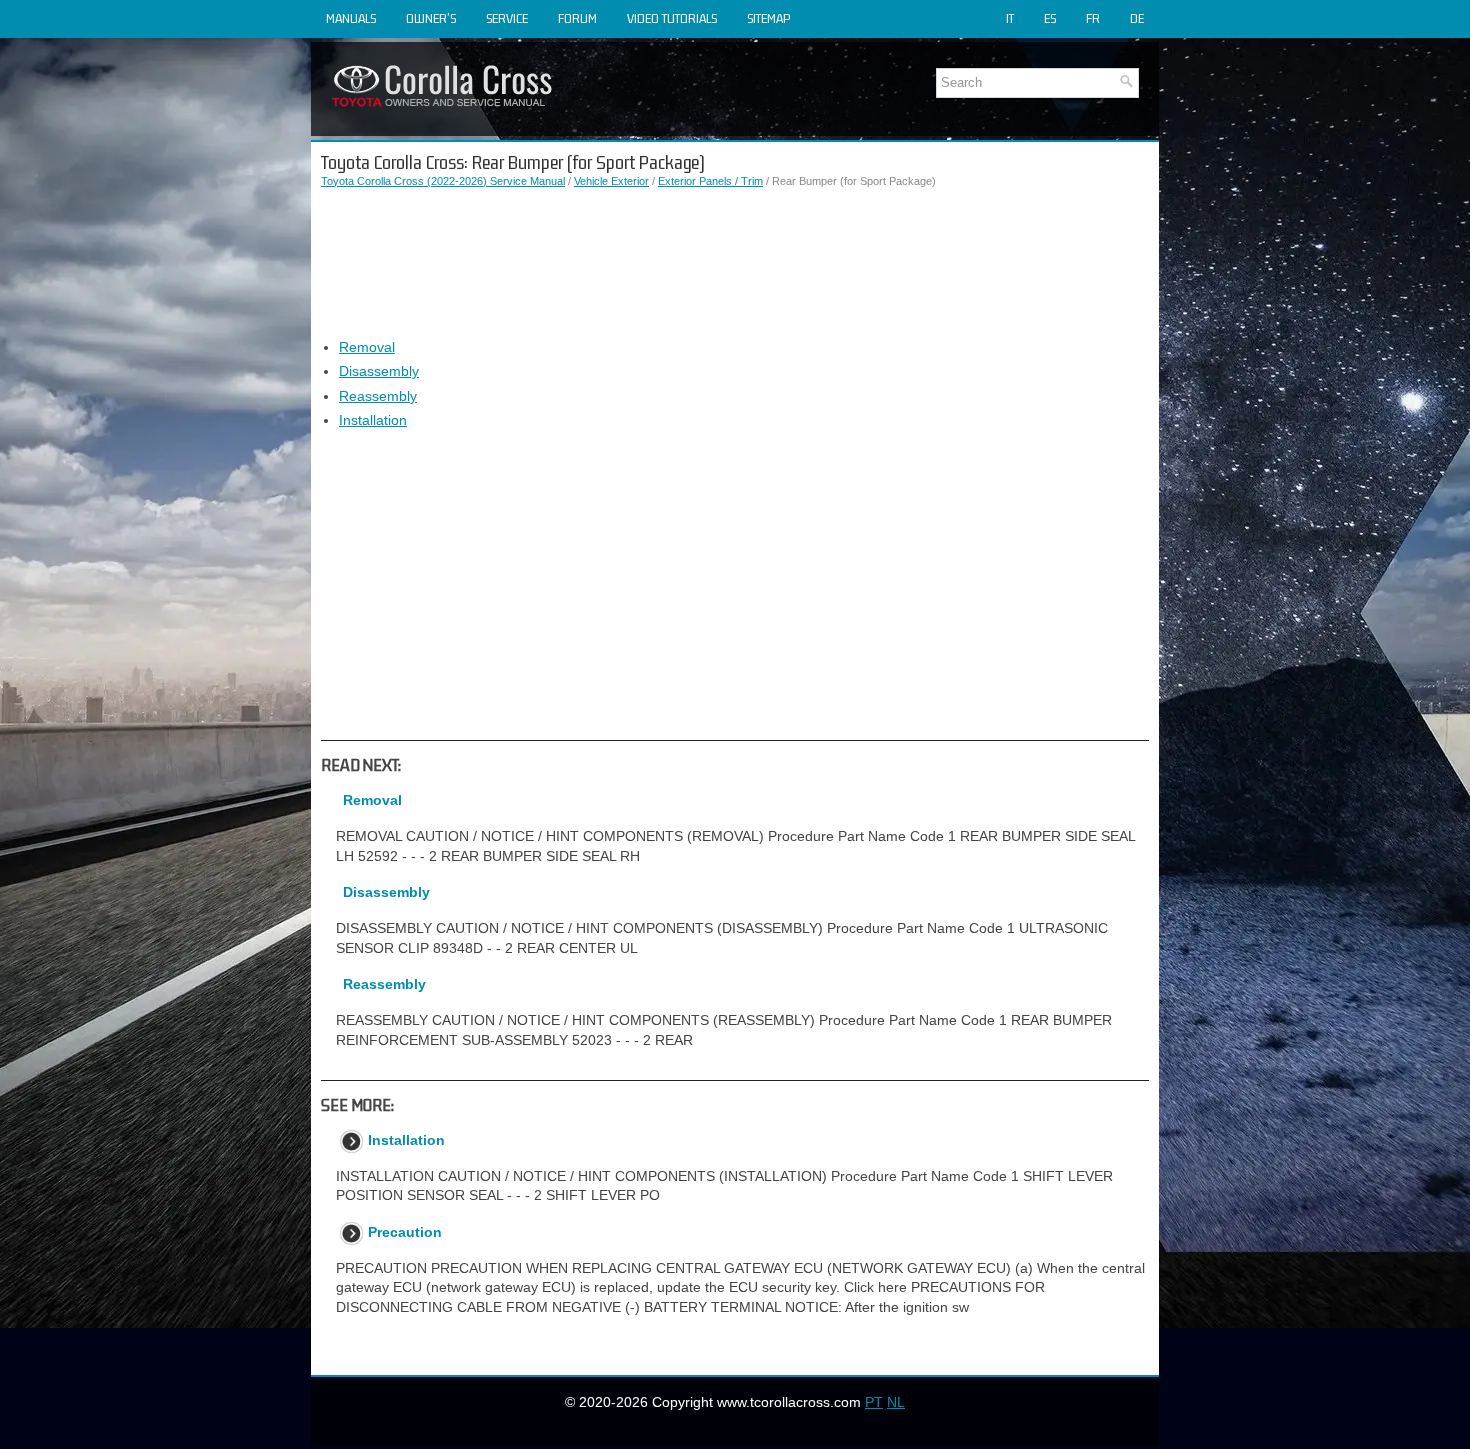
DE (1137, 18)
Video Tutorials (672, 18)
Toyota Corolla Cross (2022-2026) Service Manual (443, 181)
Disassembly (379, 371)
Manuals (351, 18)
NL (896, 1402)
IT (1010, 18)
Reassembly (378, 396)
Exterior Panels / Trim (710, 181)
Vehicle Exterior (611, 181)
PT (874, 1402)
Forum (577, 18)
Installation (373, 420)
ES (1050, 18)
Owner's (431, 18)
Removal (367, 347)
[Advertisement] (735, 264)
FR (1093, 18)
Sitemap (768, 18)
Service (507, 18)
